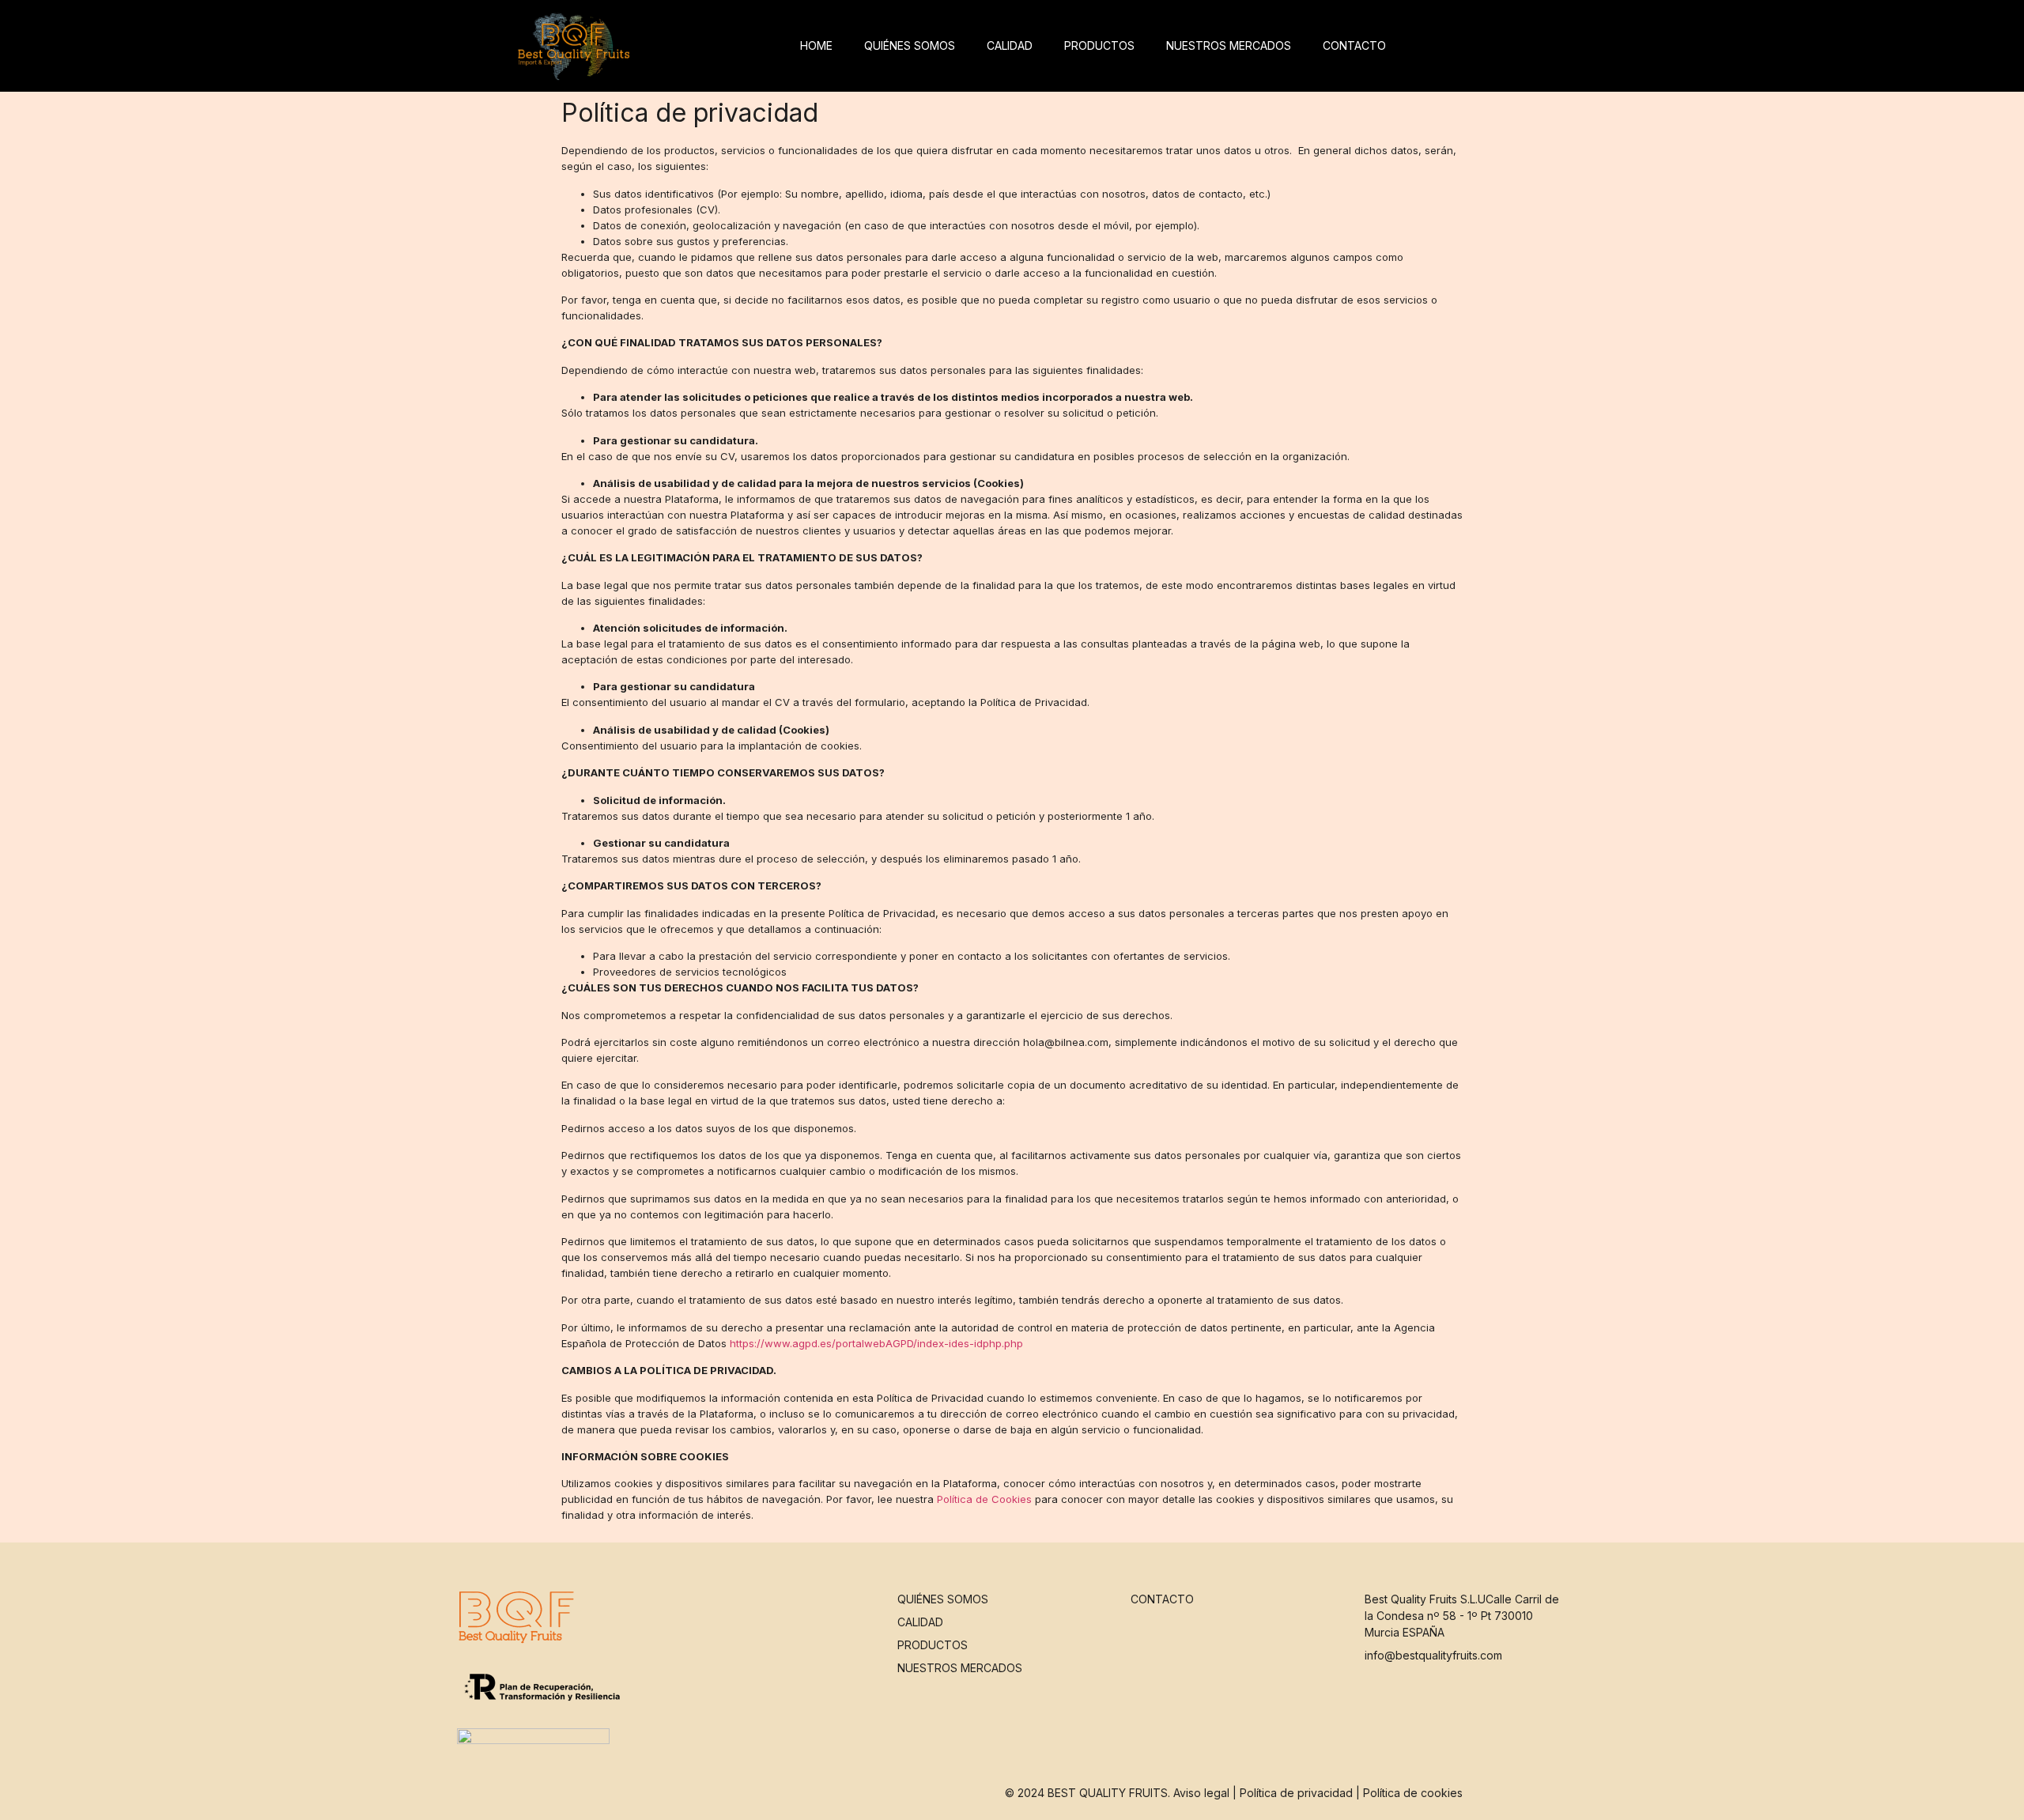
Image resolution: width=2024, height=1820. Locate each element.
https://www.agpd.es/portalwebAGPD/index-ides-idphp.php (876, 1343)
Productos (1099, 45)
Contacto (1354, 45)
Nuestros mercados (1229, 45)
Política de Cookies (984, 1499)
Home (816, 45)
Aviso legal (1201, 1793)
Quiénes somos (910, 45)
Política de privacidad (1296, 1793)
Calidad (1010, 45)
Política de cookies (1413, 1793)
